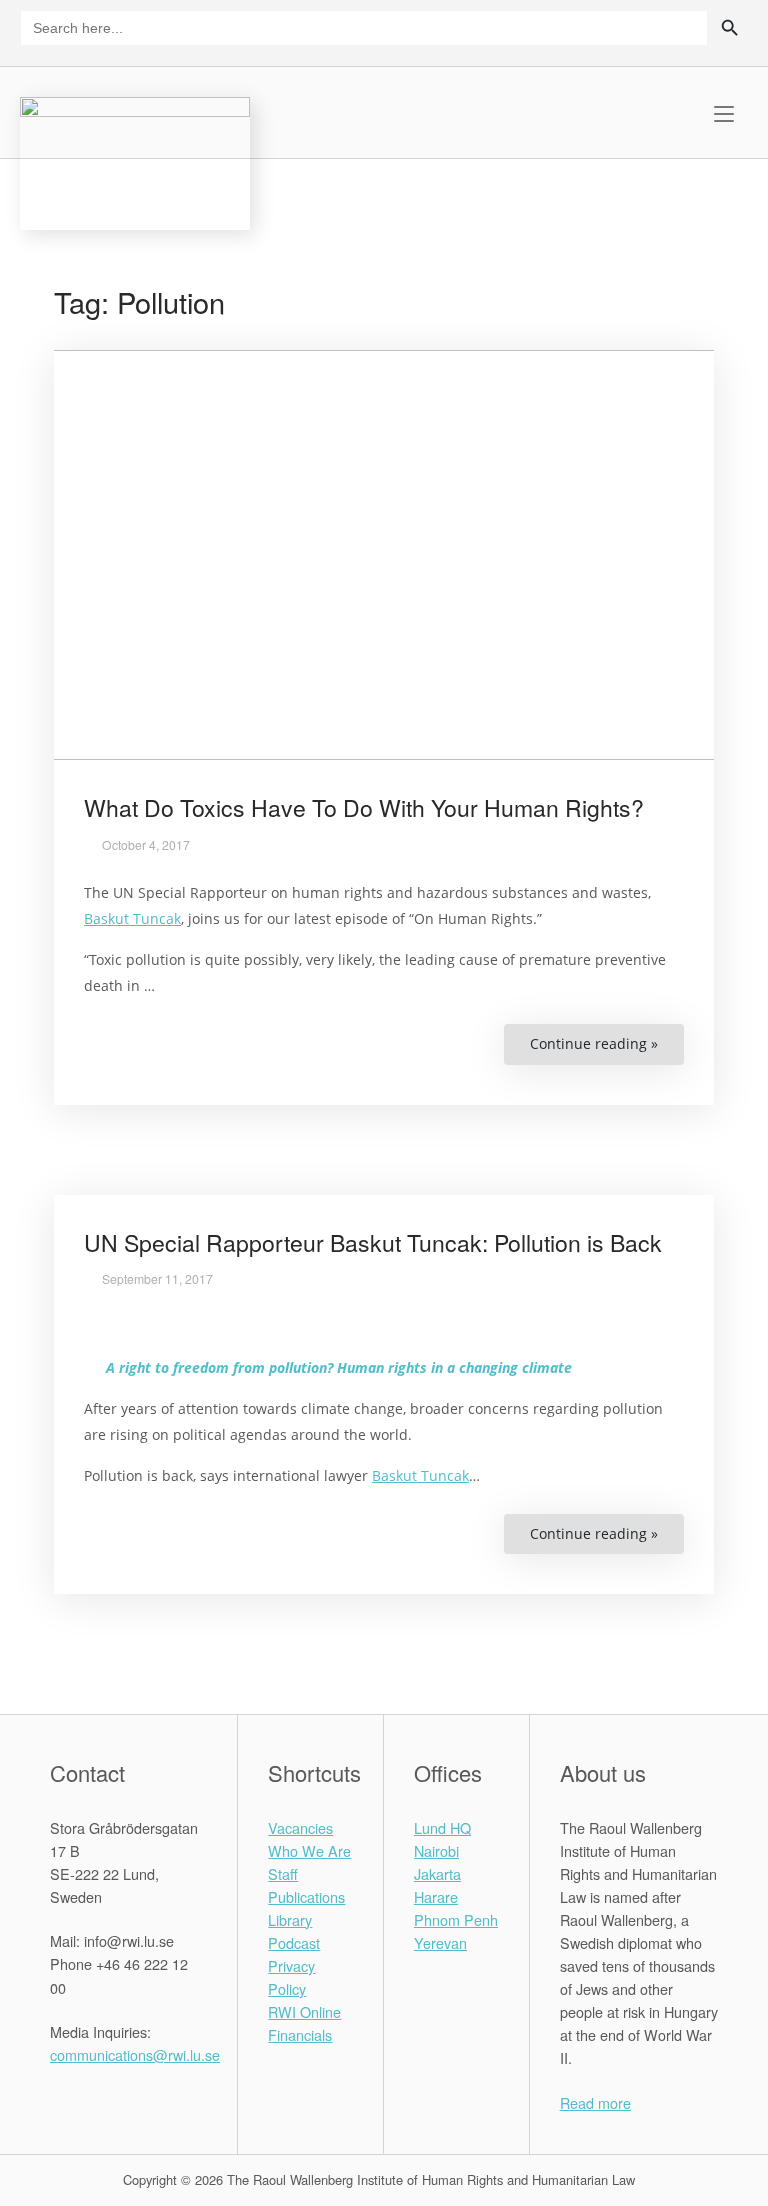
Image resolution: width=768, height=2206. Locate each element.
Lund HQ (442, 1827)
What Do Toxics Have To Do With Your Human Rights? (364, 807)
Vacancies (300, 1827)
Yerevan (440, 1942)
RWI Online (304, 2011)
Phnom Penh (456, 1919)
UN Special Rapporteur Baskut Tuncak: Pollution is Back (373, 1242)
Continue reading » (607, 1049)
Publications (306, 1896)
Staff (283, 1873)
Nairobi (436, 1850)
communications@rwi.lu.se (135, 2054)
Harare (436, 1896)
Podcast (294, 1942)
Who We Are (309, 1850)
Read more (595, 2102)
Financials (300, 2034)
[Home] (135, 160)
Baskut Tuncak (132, 918)
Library (290, 1919)
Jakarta (437, 1873)
